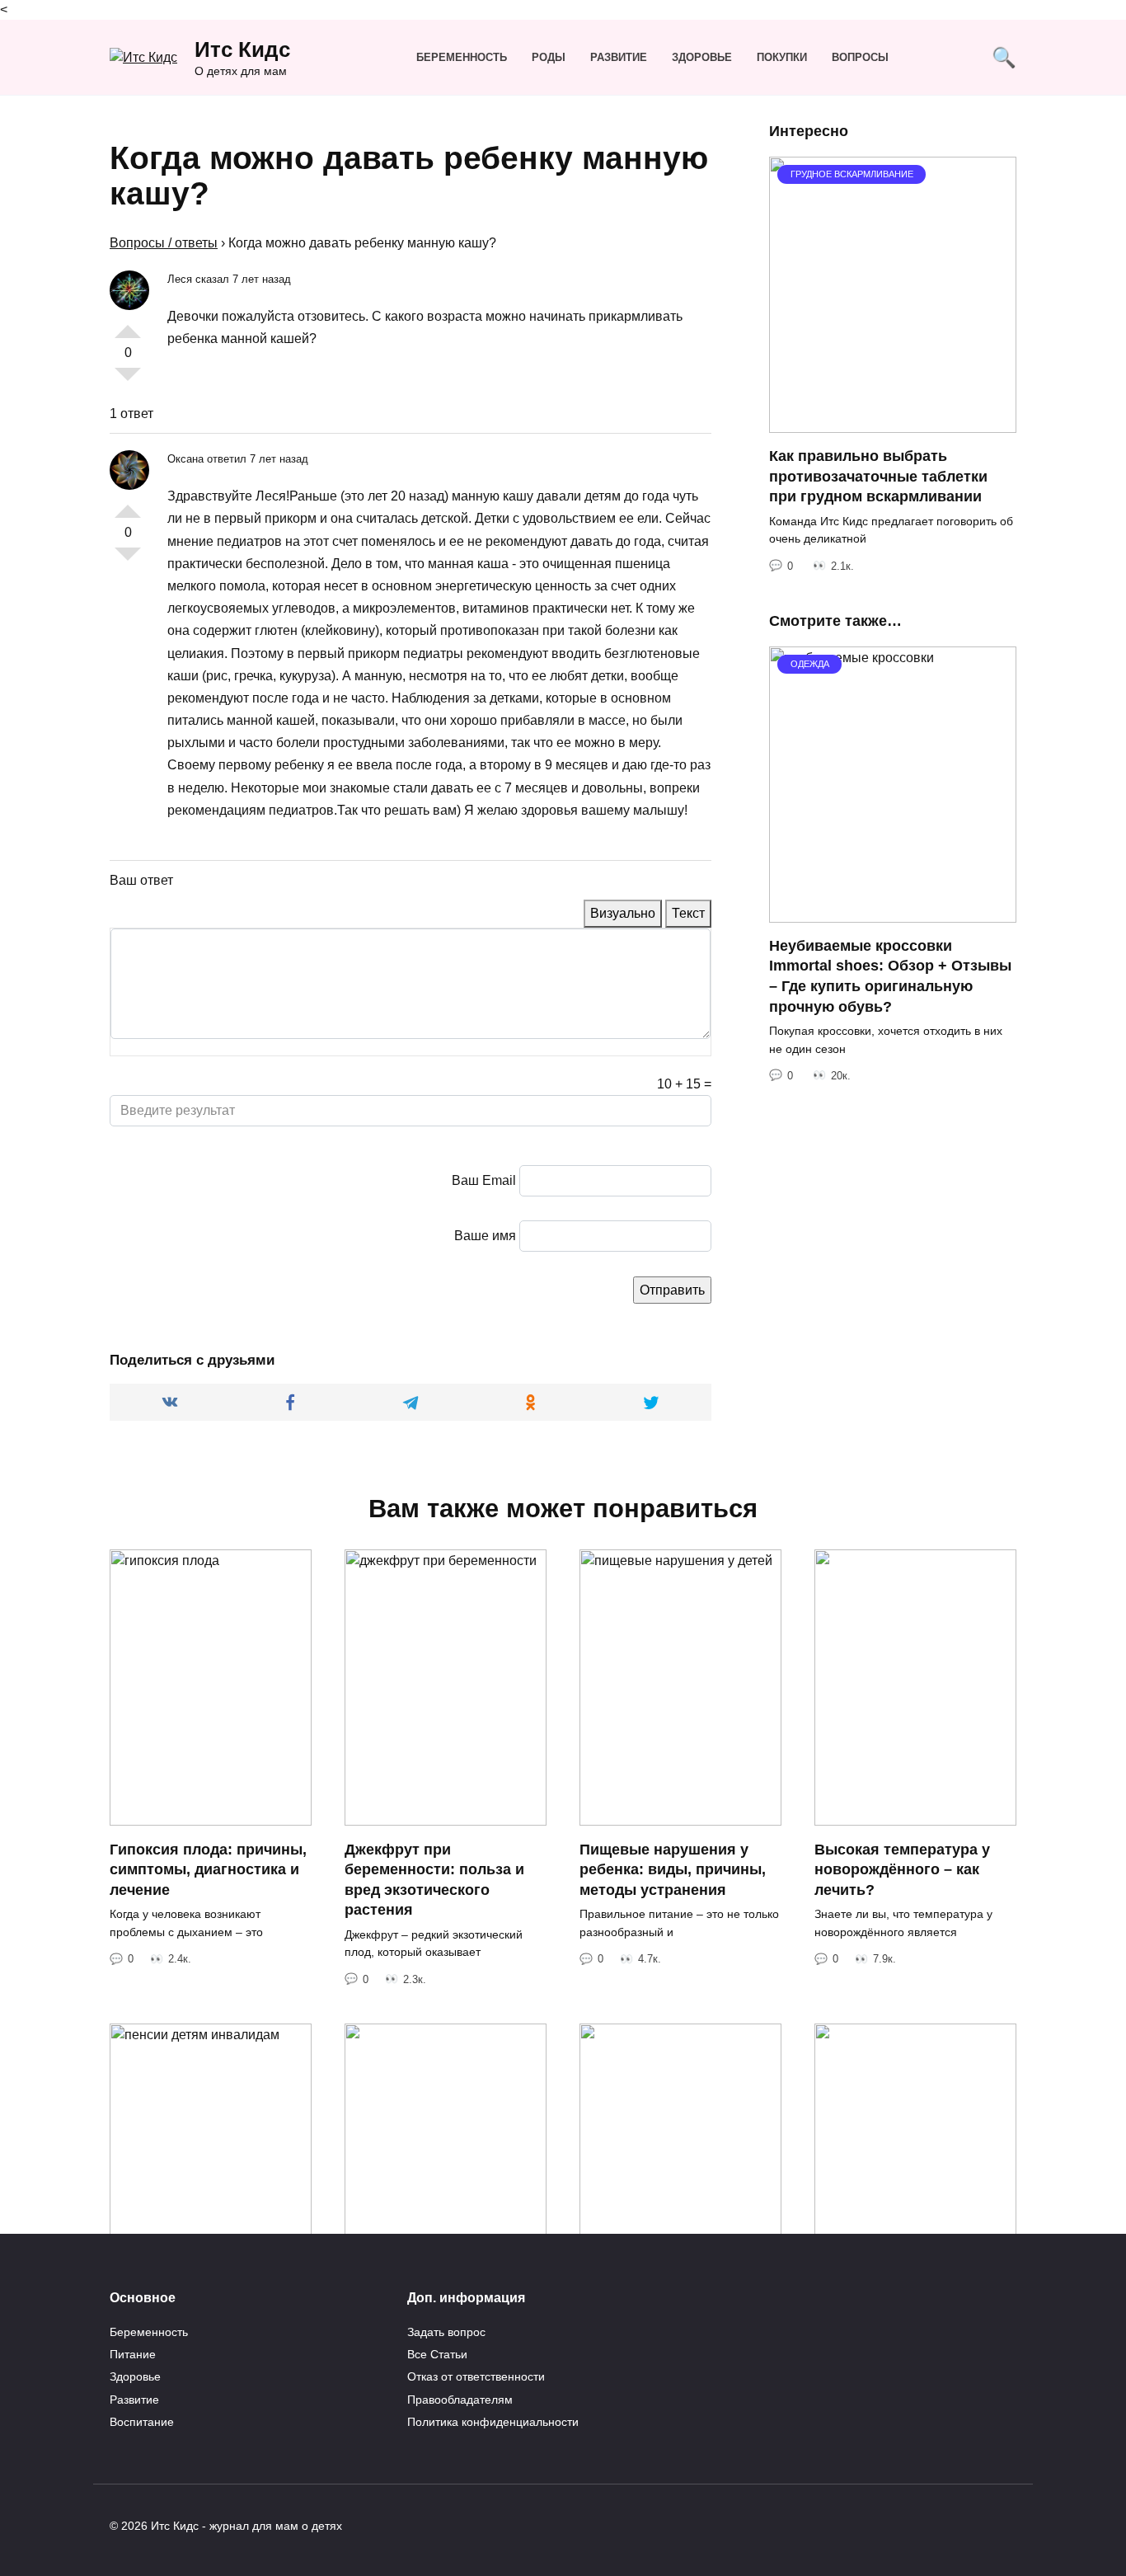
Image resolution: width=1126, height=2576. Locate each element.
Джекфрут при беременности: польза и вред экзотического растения (434, 1879)
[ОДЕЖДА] (893, 912)
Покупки (782, 57)
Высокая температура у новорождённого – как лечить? (902, 1869)
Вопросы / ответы (164, 243)
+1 (128, 325)
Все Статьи (437, 2354)
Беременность (462, 57)
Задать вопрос (446, 2332)
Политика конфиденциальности (493, 2422)
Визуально (623, 913)
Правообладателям (460, 2400)
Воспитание (142, 2422)
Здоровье (702, 57)
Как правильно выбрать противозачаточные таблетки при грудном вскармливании (878, 476)
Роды (549, 57)
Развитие (619, 57)
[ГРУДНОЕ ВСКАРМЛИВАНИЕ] (893, 423)
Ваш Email (484, 1180)
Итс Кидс (242, 49)
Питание (133, 2354)
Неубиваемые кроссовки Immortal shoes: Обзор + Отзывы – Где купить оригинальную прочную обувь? (890, 976)
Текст (688, 913)
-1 (128, 381)
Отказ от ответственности (476, 2376)
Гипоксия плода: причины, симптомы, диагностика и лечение (208, 1869)
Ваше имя (485, 1236)
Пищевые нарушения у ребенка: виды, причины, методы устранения (673, 1869)
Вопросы (860, 57)
